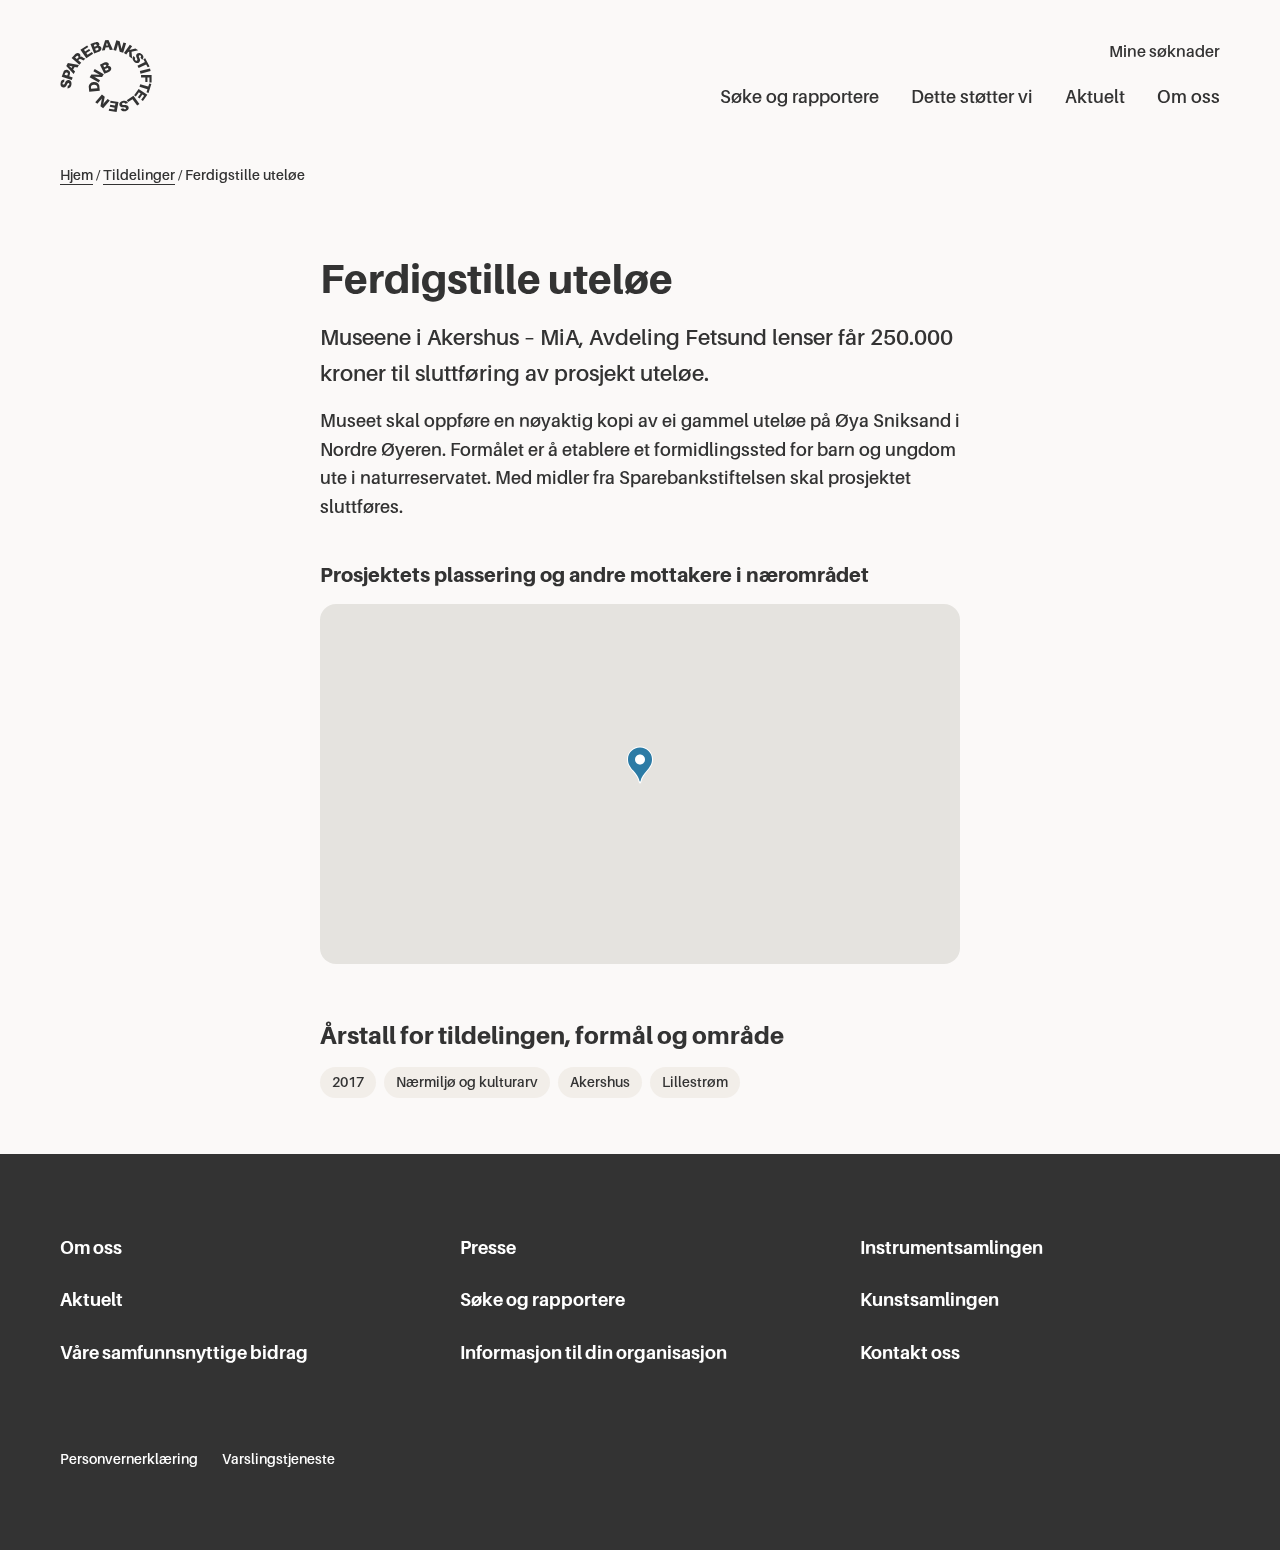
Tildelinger (139, 175)
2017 (348, 1082)
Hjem (76, 175)
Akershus (600, 1082)
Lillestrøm (695, 1082)
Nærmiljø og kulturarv (467, 1082)
